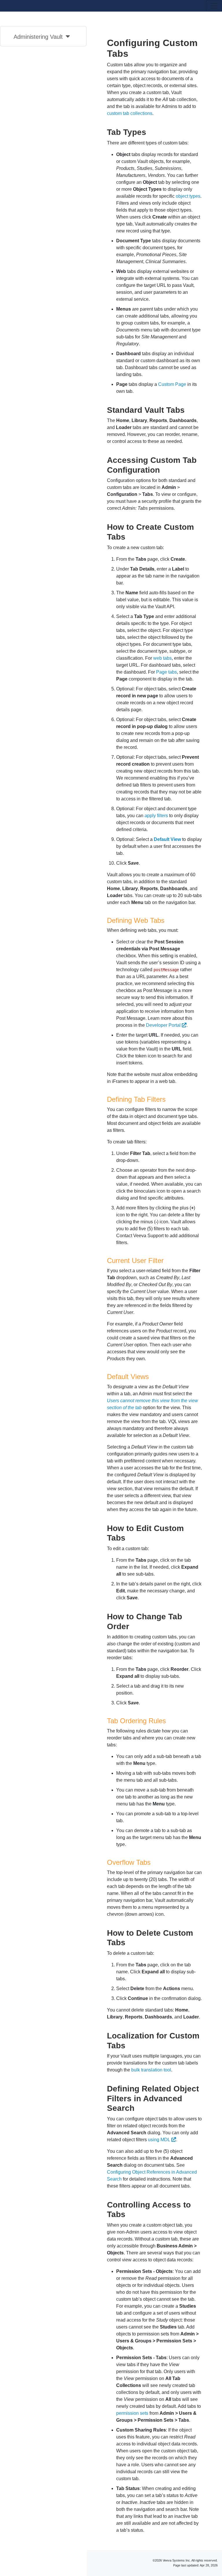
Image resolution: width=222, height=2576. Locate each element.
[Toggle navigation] (214, 6)
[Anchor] (150, 131)
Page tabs (166, 672)
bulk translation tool (151, 2070)
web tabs (162, 658)
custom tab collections (130, 113)
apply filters (156, 816)
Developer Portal (163, 1025)
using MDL (159, 2140)
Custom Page (172, 384)
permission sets (132, 2413)
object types (188, 196)
